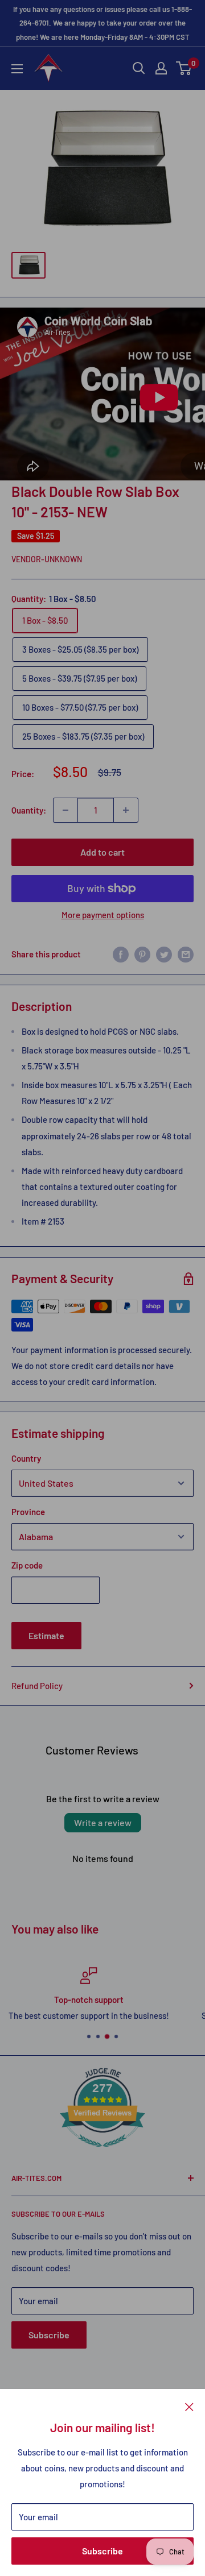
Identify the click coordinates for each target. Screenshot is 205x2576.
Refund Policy (37, 1686)
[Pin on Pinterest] (142, 954)
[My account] (161, 68)
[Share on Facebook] (121, 954)
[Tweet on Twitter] (164, 954)
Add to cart (102, 852)
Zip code (27, 1565)
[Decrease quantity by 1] (65, 810)
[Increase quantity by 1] (126, 810)
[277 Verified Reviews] (102, 2152)
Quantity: (29, 810)
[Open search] (139, 68)
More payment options (103, 915)
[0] (184, 68)
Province (28, 1512)
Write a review (103, 1822)
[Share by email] (186, 954)
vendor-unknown (47, 559)
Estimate (46, 1635)
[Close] (189, 2406)
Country (26, 1458)
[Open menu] (17, 69)
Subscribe (102, 2551)
